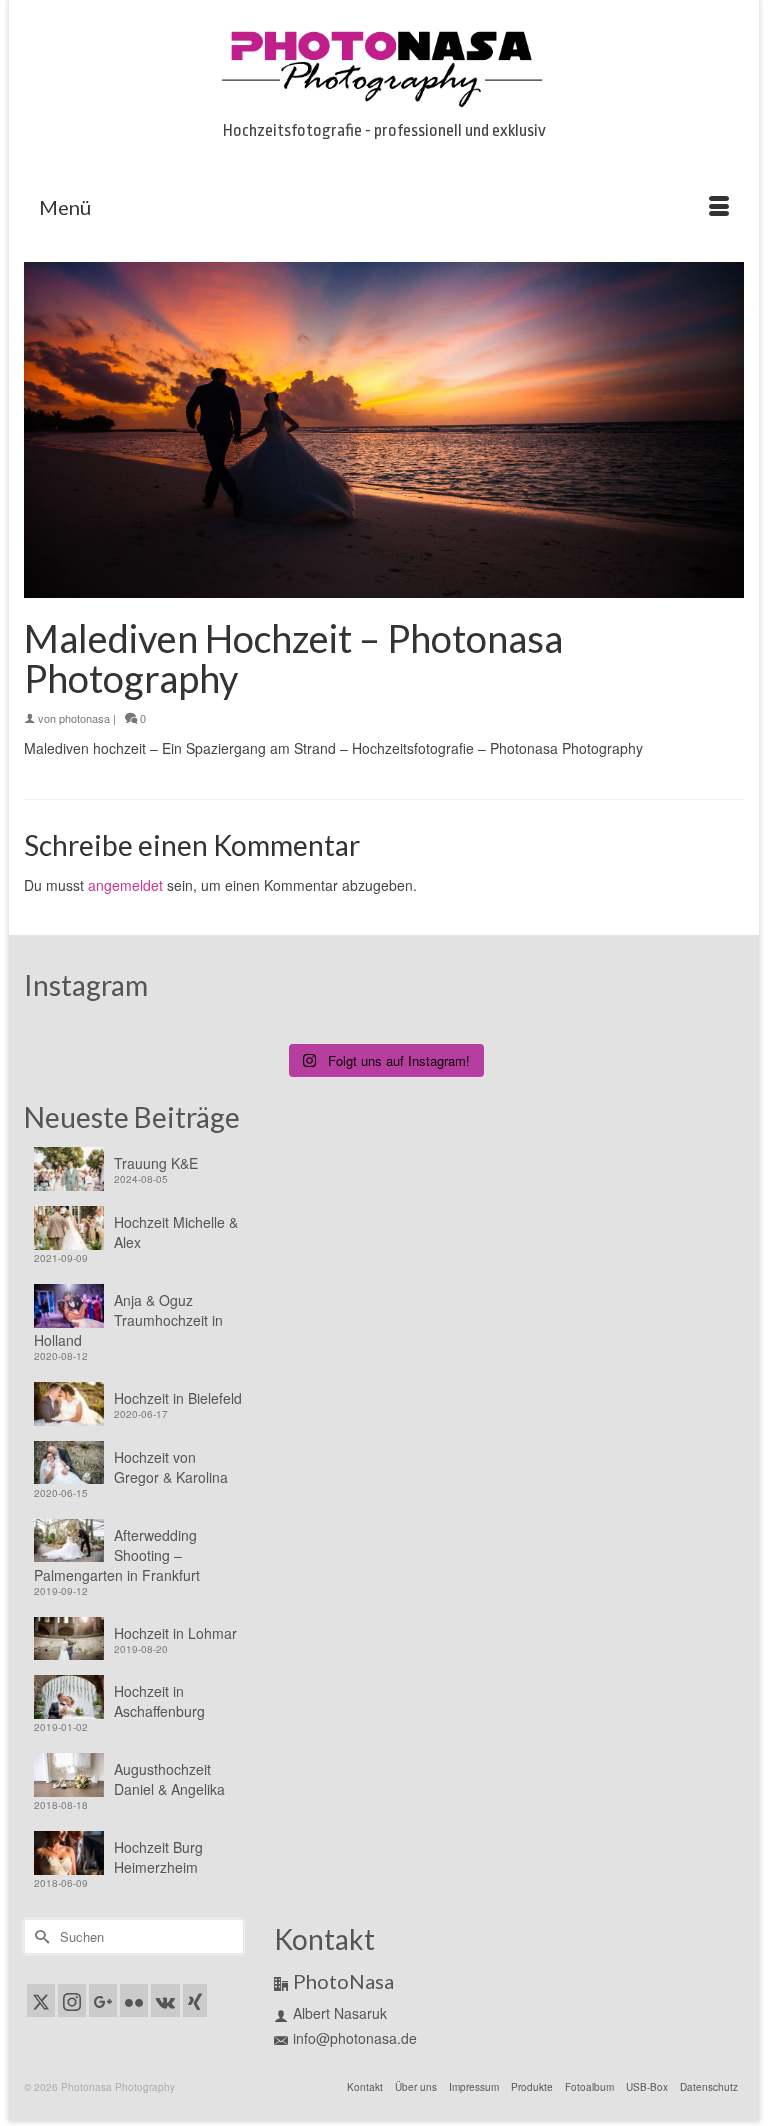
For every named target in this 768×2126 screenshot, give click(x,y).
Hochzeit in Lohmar (175, 1633)
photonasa (84, 718)
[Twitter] (41, 2000)
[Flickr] (134, 2000)
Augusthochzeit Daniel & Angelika (169, 1779)
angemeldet (125, 885)
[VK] (165, 2000)
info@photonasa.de (355, 2038)
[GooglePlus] (103, 2000)
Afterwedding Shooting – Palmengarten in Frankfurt (117, 1555)
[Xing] (195, 2000)
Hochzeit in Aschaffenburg (159, 1701)
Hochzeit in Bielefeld (178, 1398)
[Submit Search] (39, 1936)
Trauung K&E (156, 1163)
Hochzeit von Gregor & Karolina (171, 1467)
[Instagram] (72, 2000)
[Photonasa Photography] (384, 65)
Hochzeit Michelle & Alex (176, 1232)
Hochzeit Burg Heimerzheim (158, 1857)
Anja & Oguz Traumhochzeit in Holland (128, 1320)
